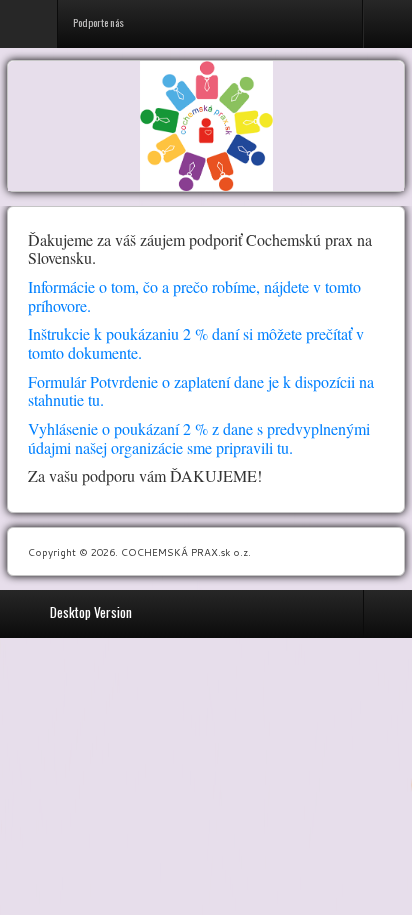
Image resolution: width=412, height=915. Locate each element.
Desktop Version (91, 612)
